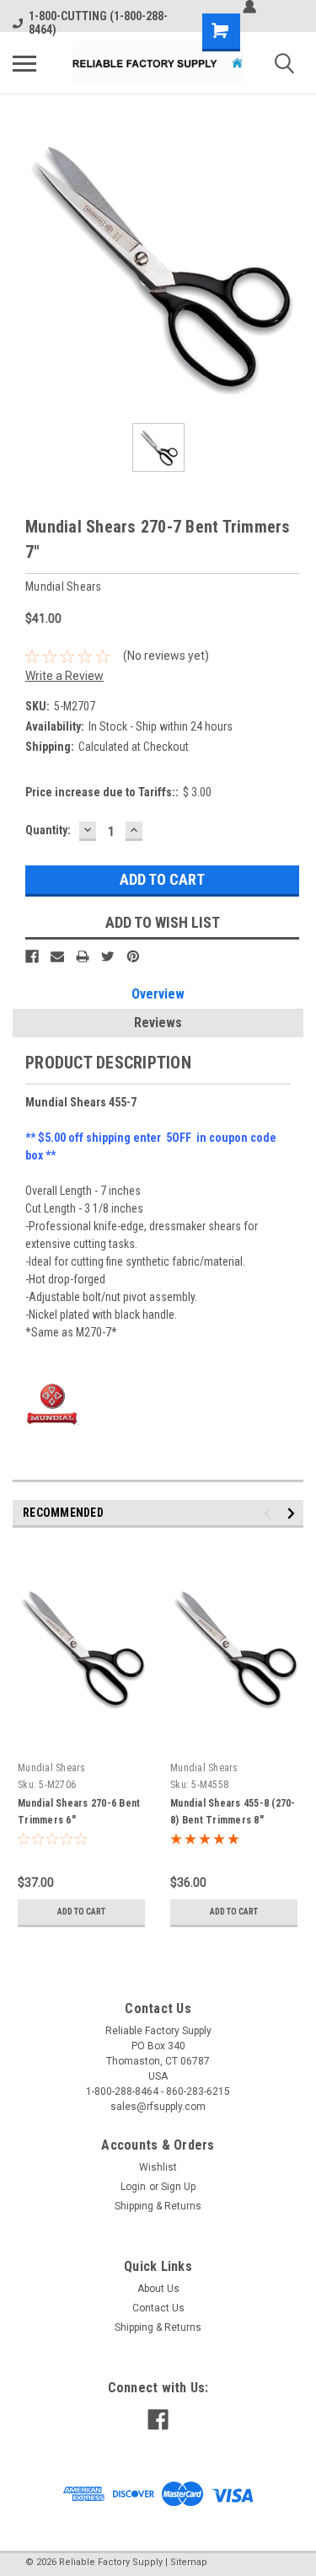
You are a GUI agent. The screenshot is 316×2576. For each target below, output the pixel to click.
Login (133, 2187)
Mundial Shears (52, 1768)
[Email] (57, 956)
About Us (158, 2289)
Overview (158, 994)
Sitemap (189, 2562)
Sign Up (178, 2187)
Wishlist (158, 2167)
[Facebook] (32, 956)
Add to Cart (81, 1912)
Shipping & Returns (158, 2206)
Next (294, 1513)
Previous (270, 1513)
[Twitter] (108, 956)
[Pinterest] (133, 956)
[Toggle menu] (24, 63)
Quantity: (48, 830)
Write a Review (64, 676)
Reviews (158, 1023)
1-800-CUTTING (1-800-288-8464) (98, 23)
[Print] (83, 956)
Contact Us (158, 2308)
